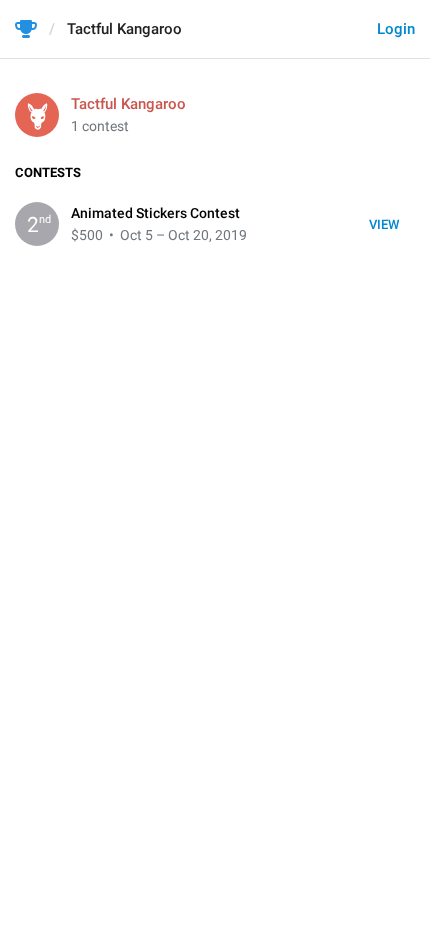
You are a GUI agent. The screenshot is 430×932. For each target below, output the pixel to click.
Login (396, 29)
